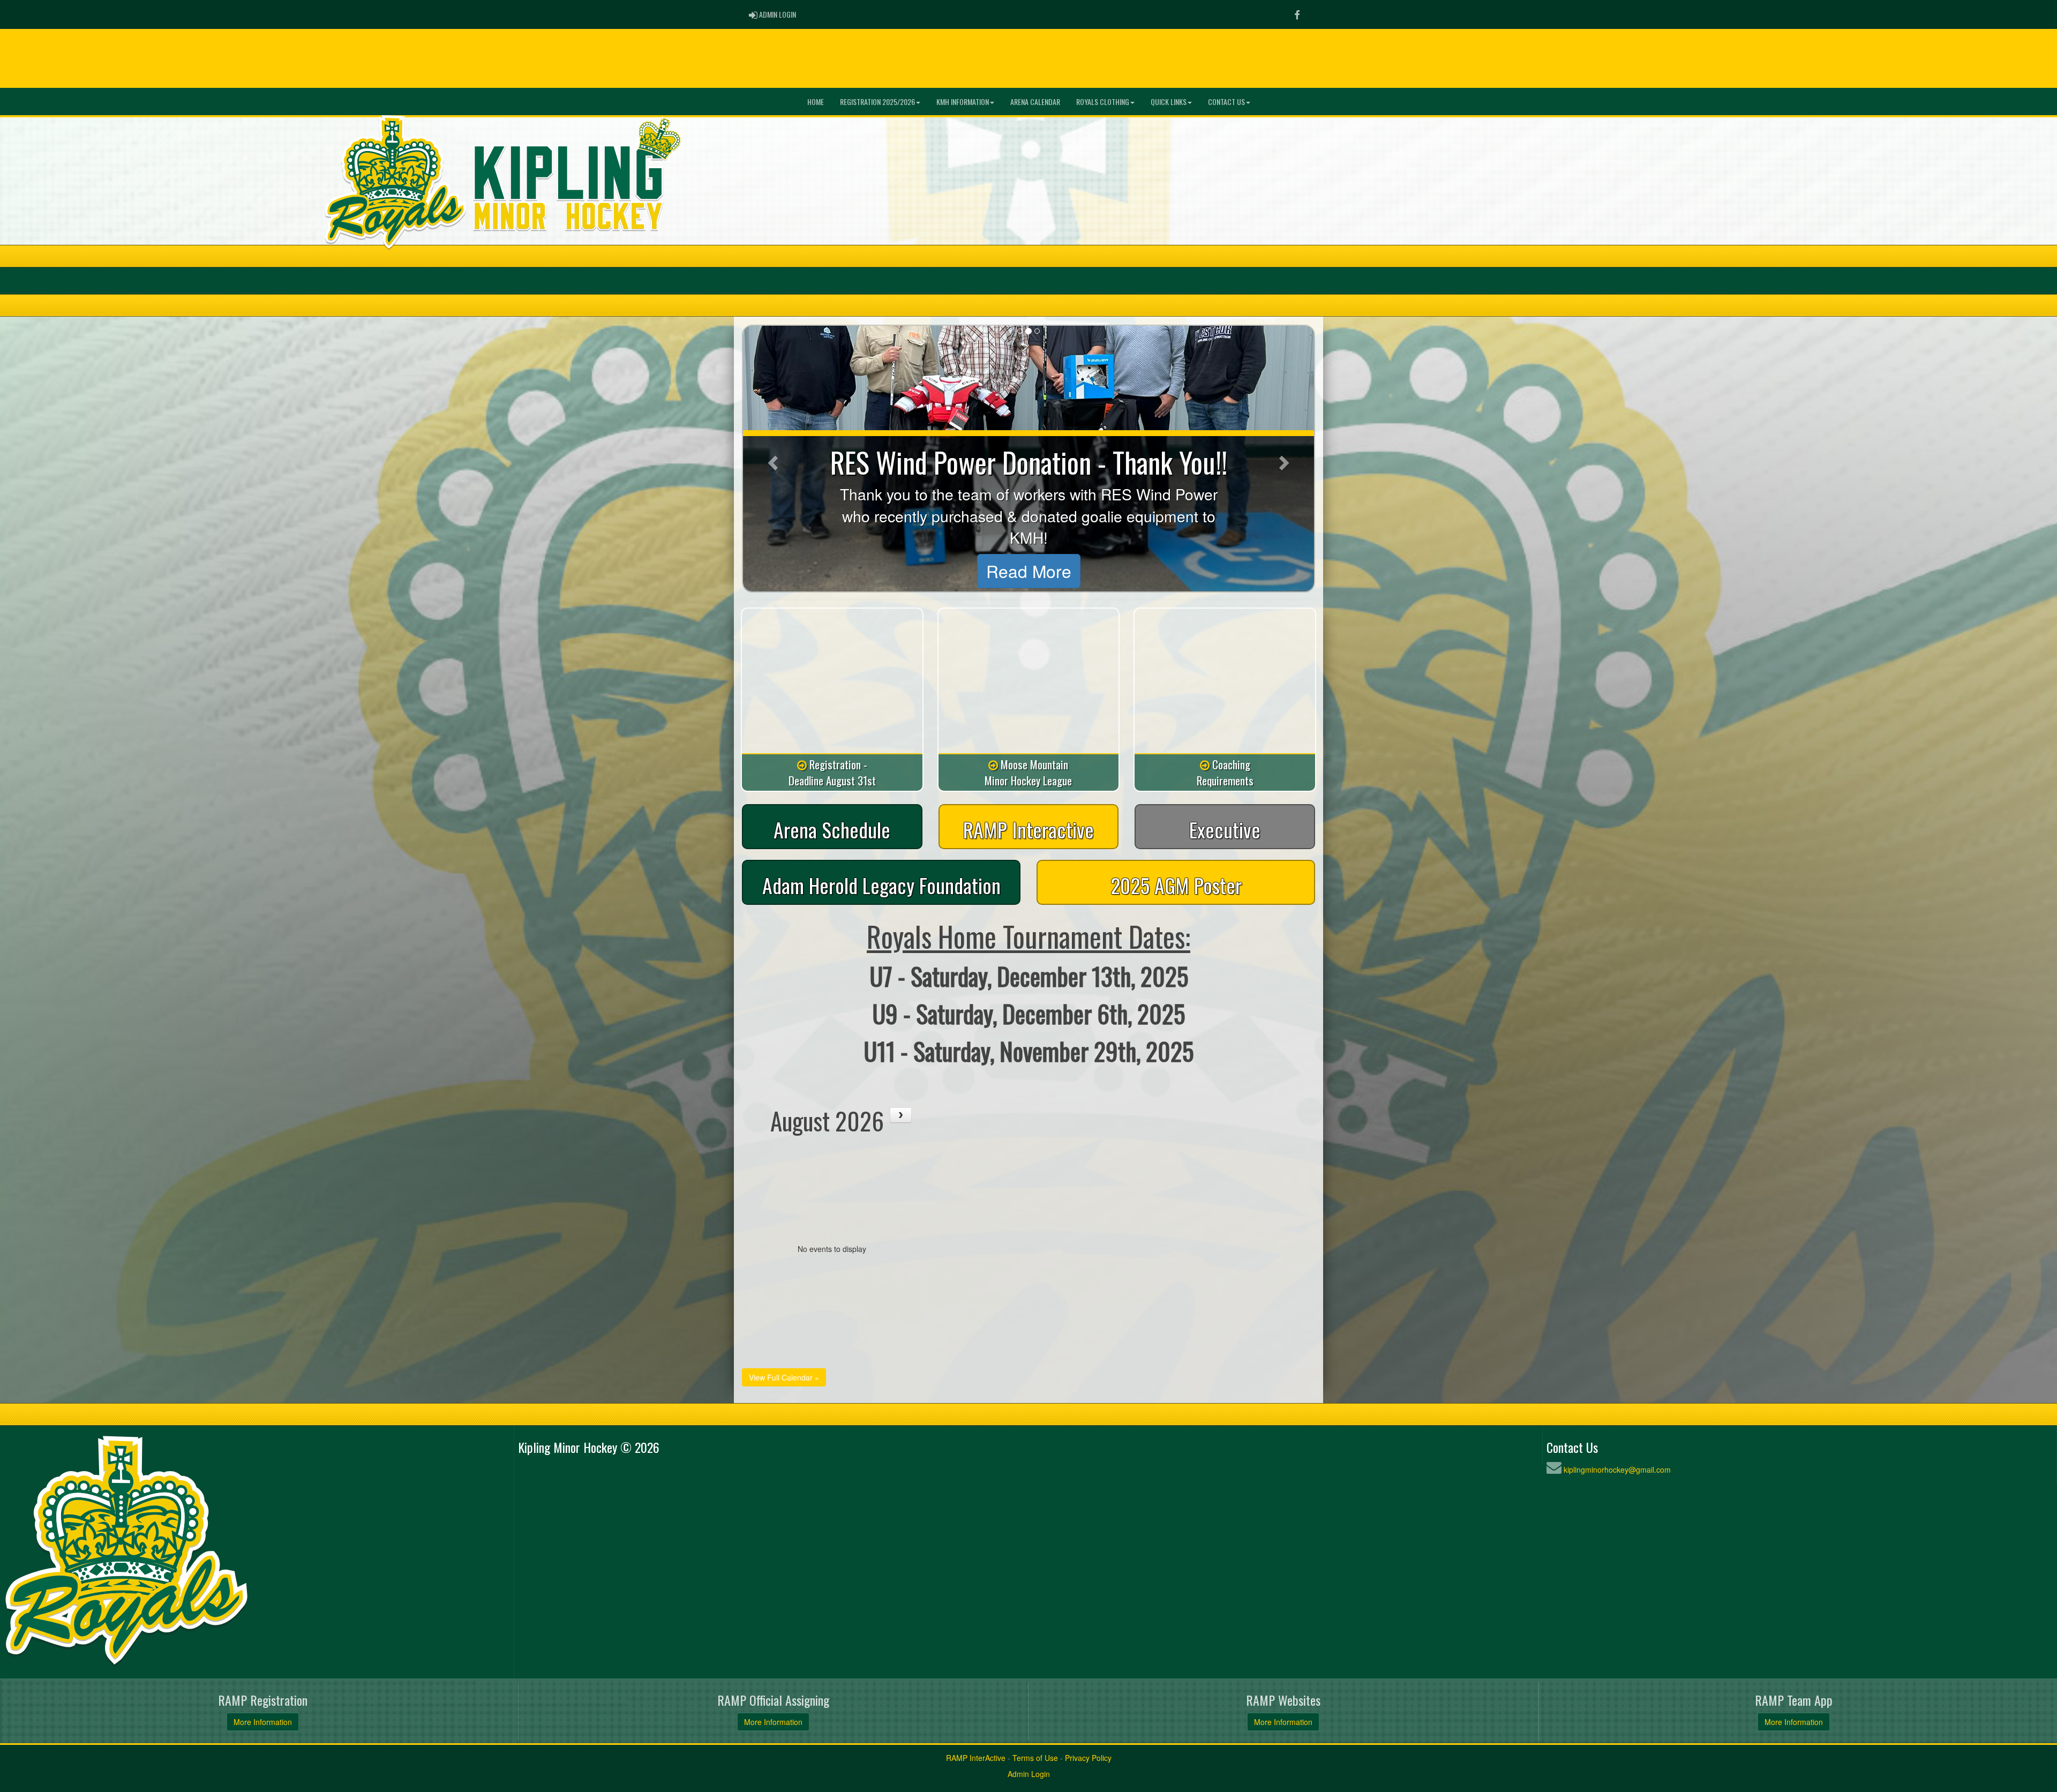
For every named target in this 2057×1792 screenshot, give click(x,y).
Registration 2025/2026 (877, 102)
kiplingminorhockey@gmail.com (1617, 1469)
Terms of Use (1035, 1758)
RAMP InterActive (976, 1758)
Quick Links (1169, 102)
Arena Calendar (1035, 102)
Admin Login (1029, 1774)
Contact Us (1226, 102)
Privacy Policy (1088, 1758)
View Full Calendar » (784, 1377)
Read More (1029, 571)
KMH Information (963, 102)
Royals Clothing (1103, 102)
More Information (263, 1722)
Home (816, 102)
